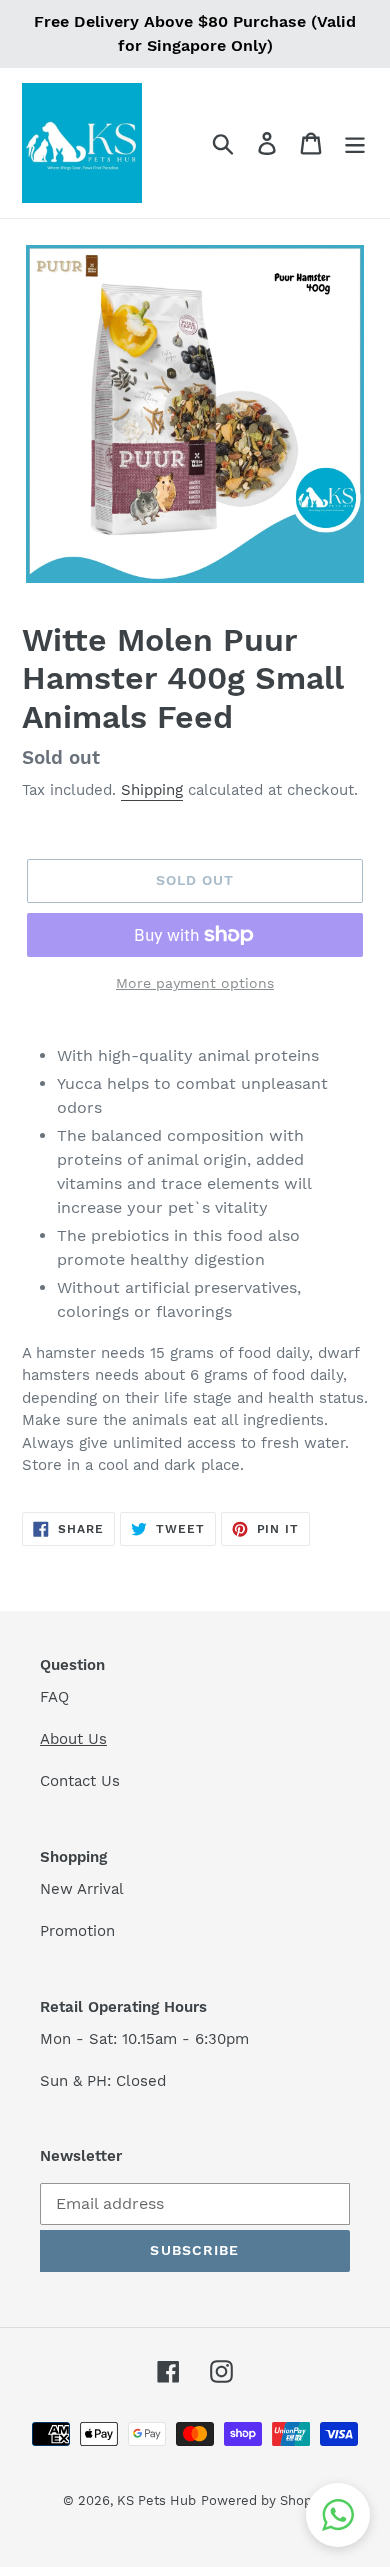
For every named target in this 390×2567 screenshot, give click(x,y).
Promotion (80, 1931)
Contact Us (80, 1781)
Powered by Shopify (264, 2500)
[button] (338, 2515)
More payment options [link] (195, 983)
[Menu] (355, 143)
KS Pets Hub (156, 2500)
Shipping (152, 790)
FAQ (54, 1697)
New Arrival (84, 1889)
